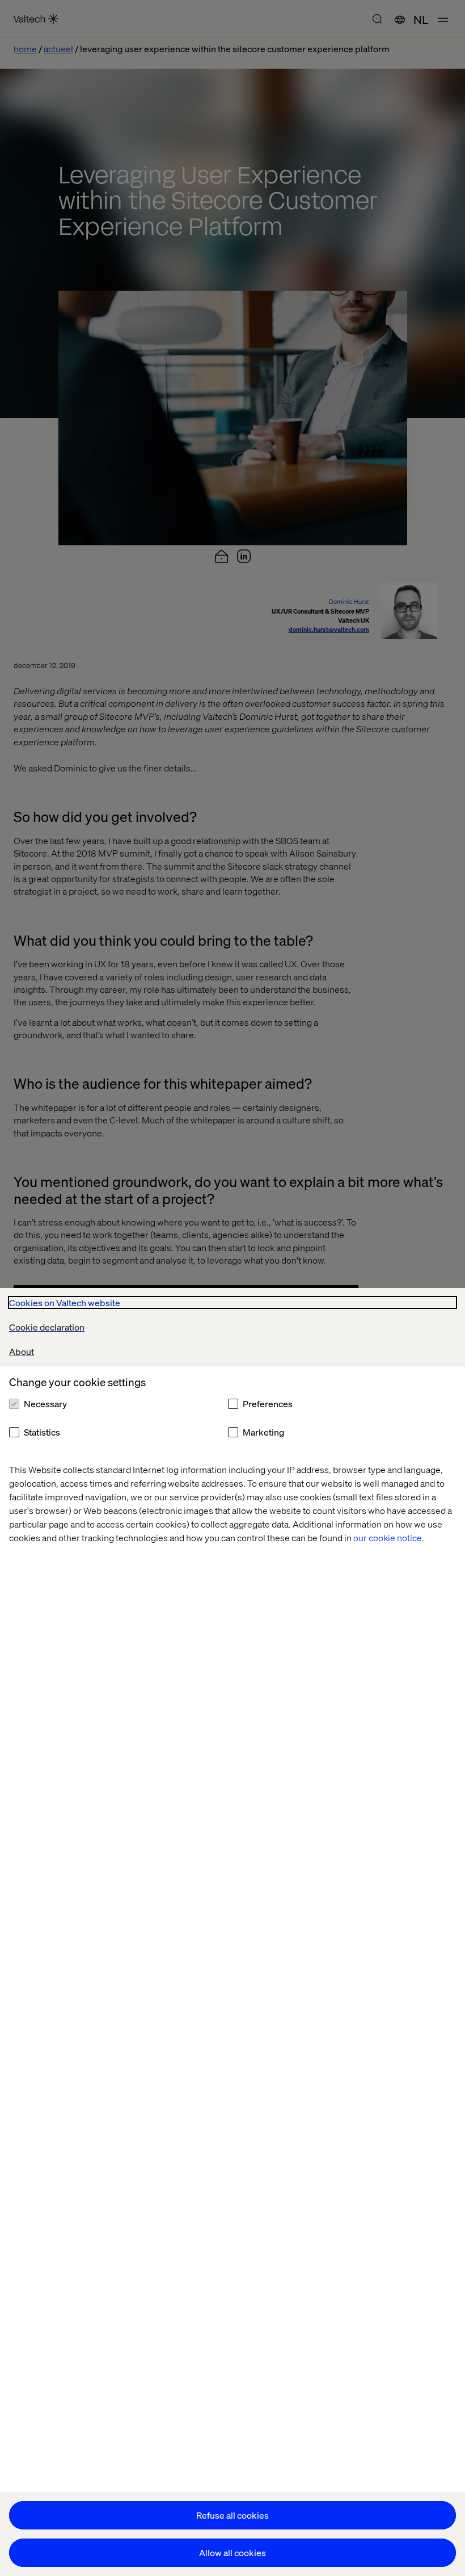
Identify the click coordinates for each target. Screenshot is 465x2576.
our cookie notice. (389, 1537)
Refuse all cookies (232, 2515)
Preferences (268, 1404)
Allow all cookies (232, 2552)
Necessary (45, 1404)
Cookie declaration (47, 1327)
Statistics (42, 1432)
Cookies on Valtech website (65, 1302)
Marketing (263, 1432)
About (22, 1351)
